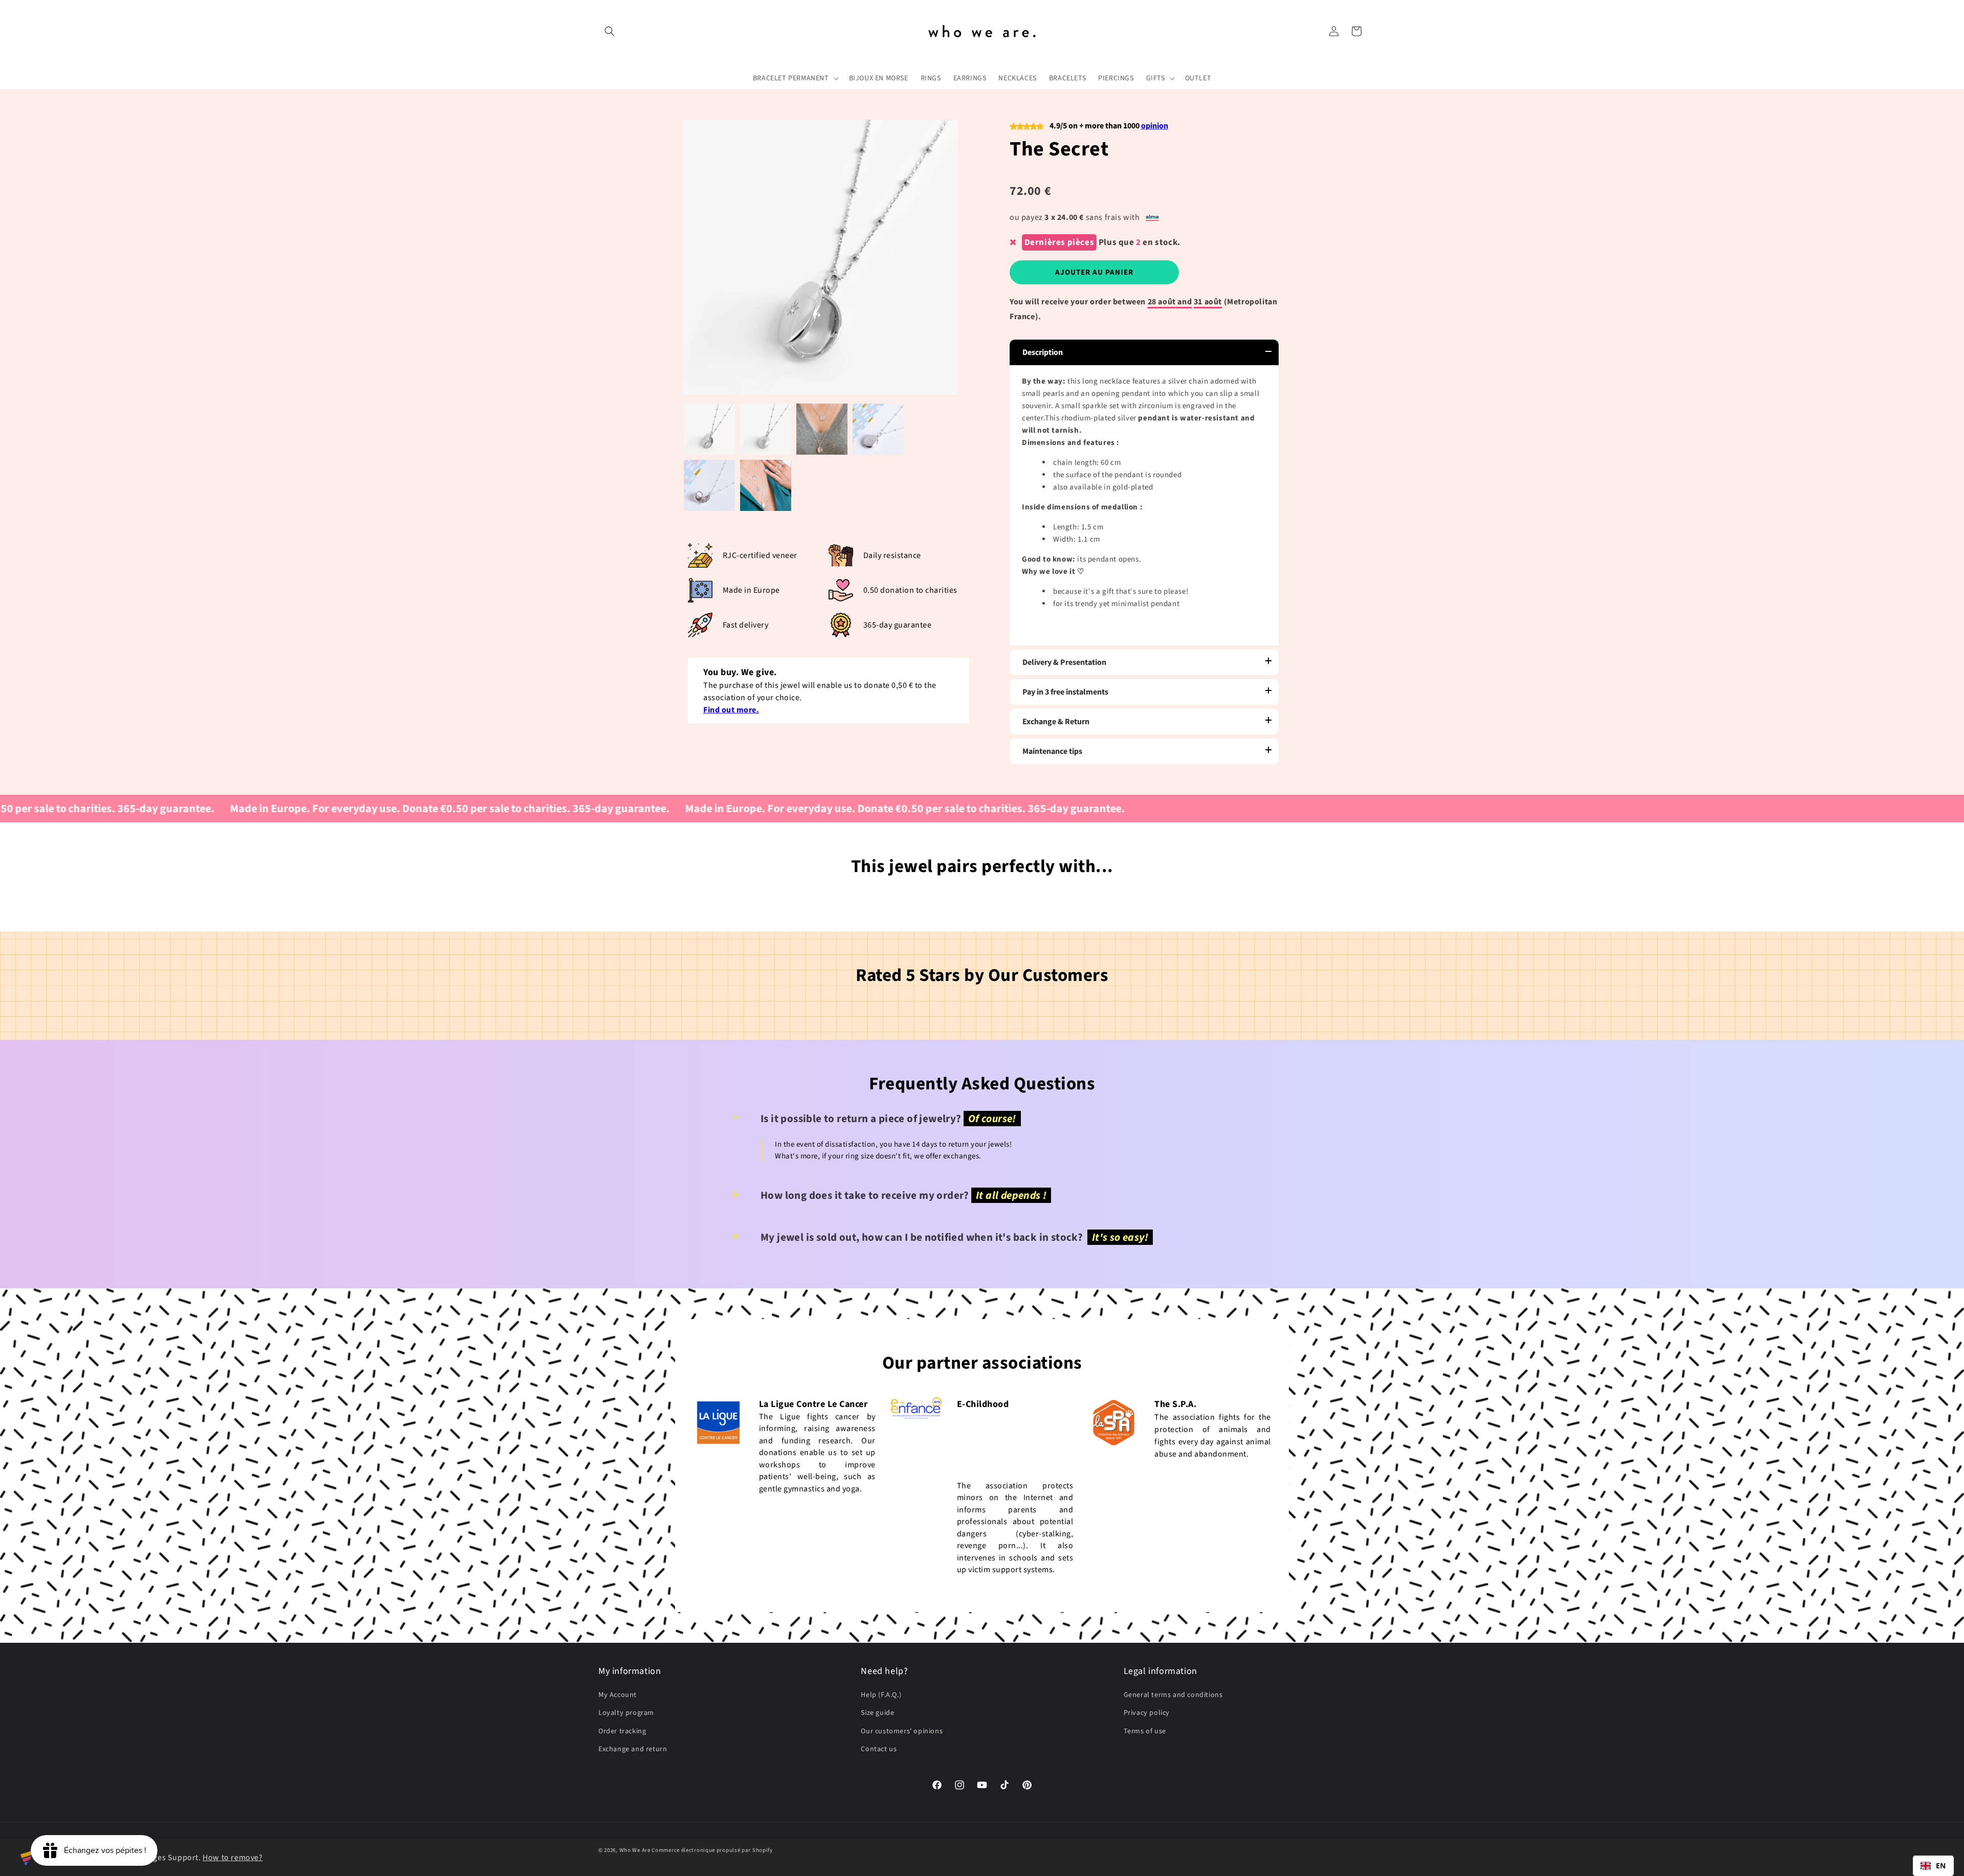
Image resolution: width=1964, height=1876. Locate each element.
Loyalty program (626, 1713)
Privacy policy (1147, 1713)
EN (1941, 1866)
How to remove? (232, 1858)
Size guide (877, 1713)
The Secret (1059, 149)
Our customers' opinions (902, 1731)
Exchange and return (633, 1749)
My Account (618, 1695)
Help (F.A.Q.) (881, 1695)
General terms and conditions (1173, 1695)
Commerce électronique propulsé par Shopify (712, 1850)
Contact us (879, 1749)
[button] (610, 31)
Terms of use (1145, 1731)
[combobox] (1933, 1866)
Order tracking (622, 1731)
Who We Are (635, 1850)
